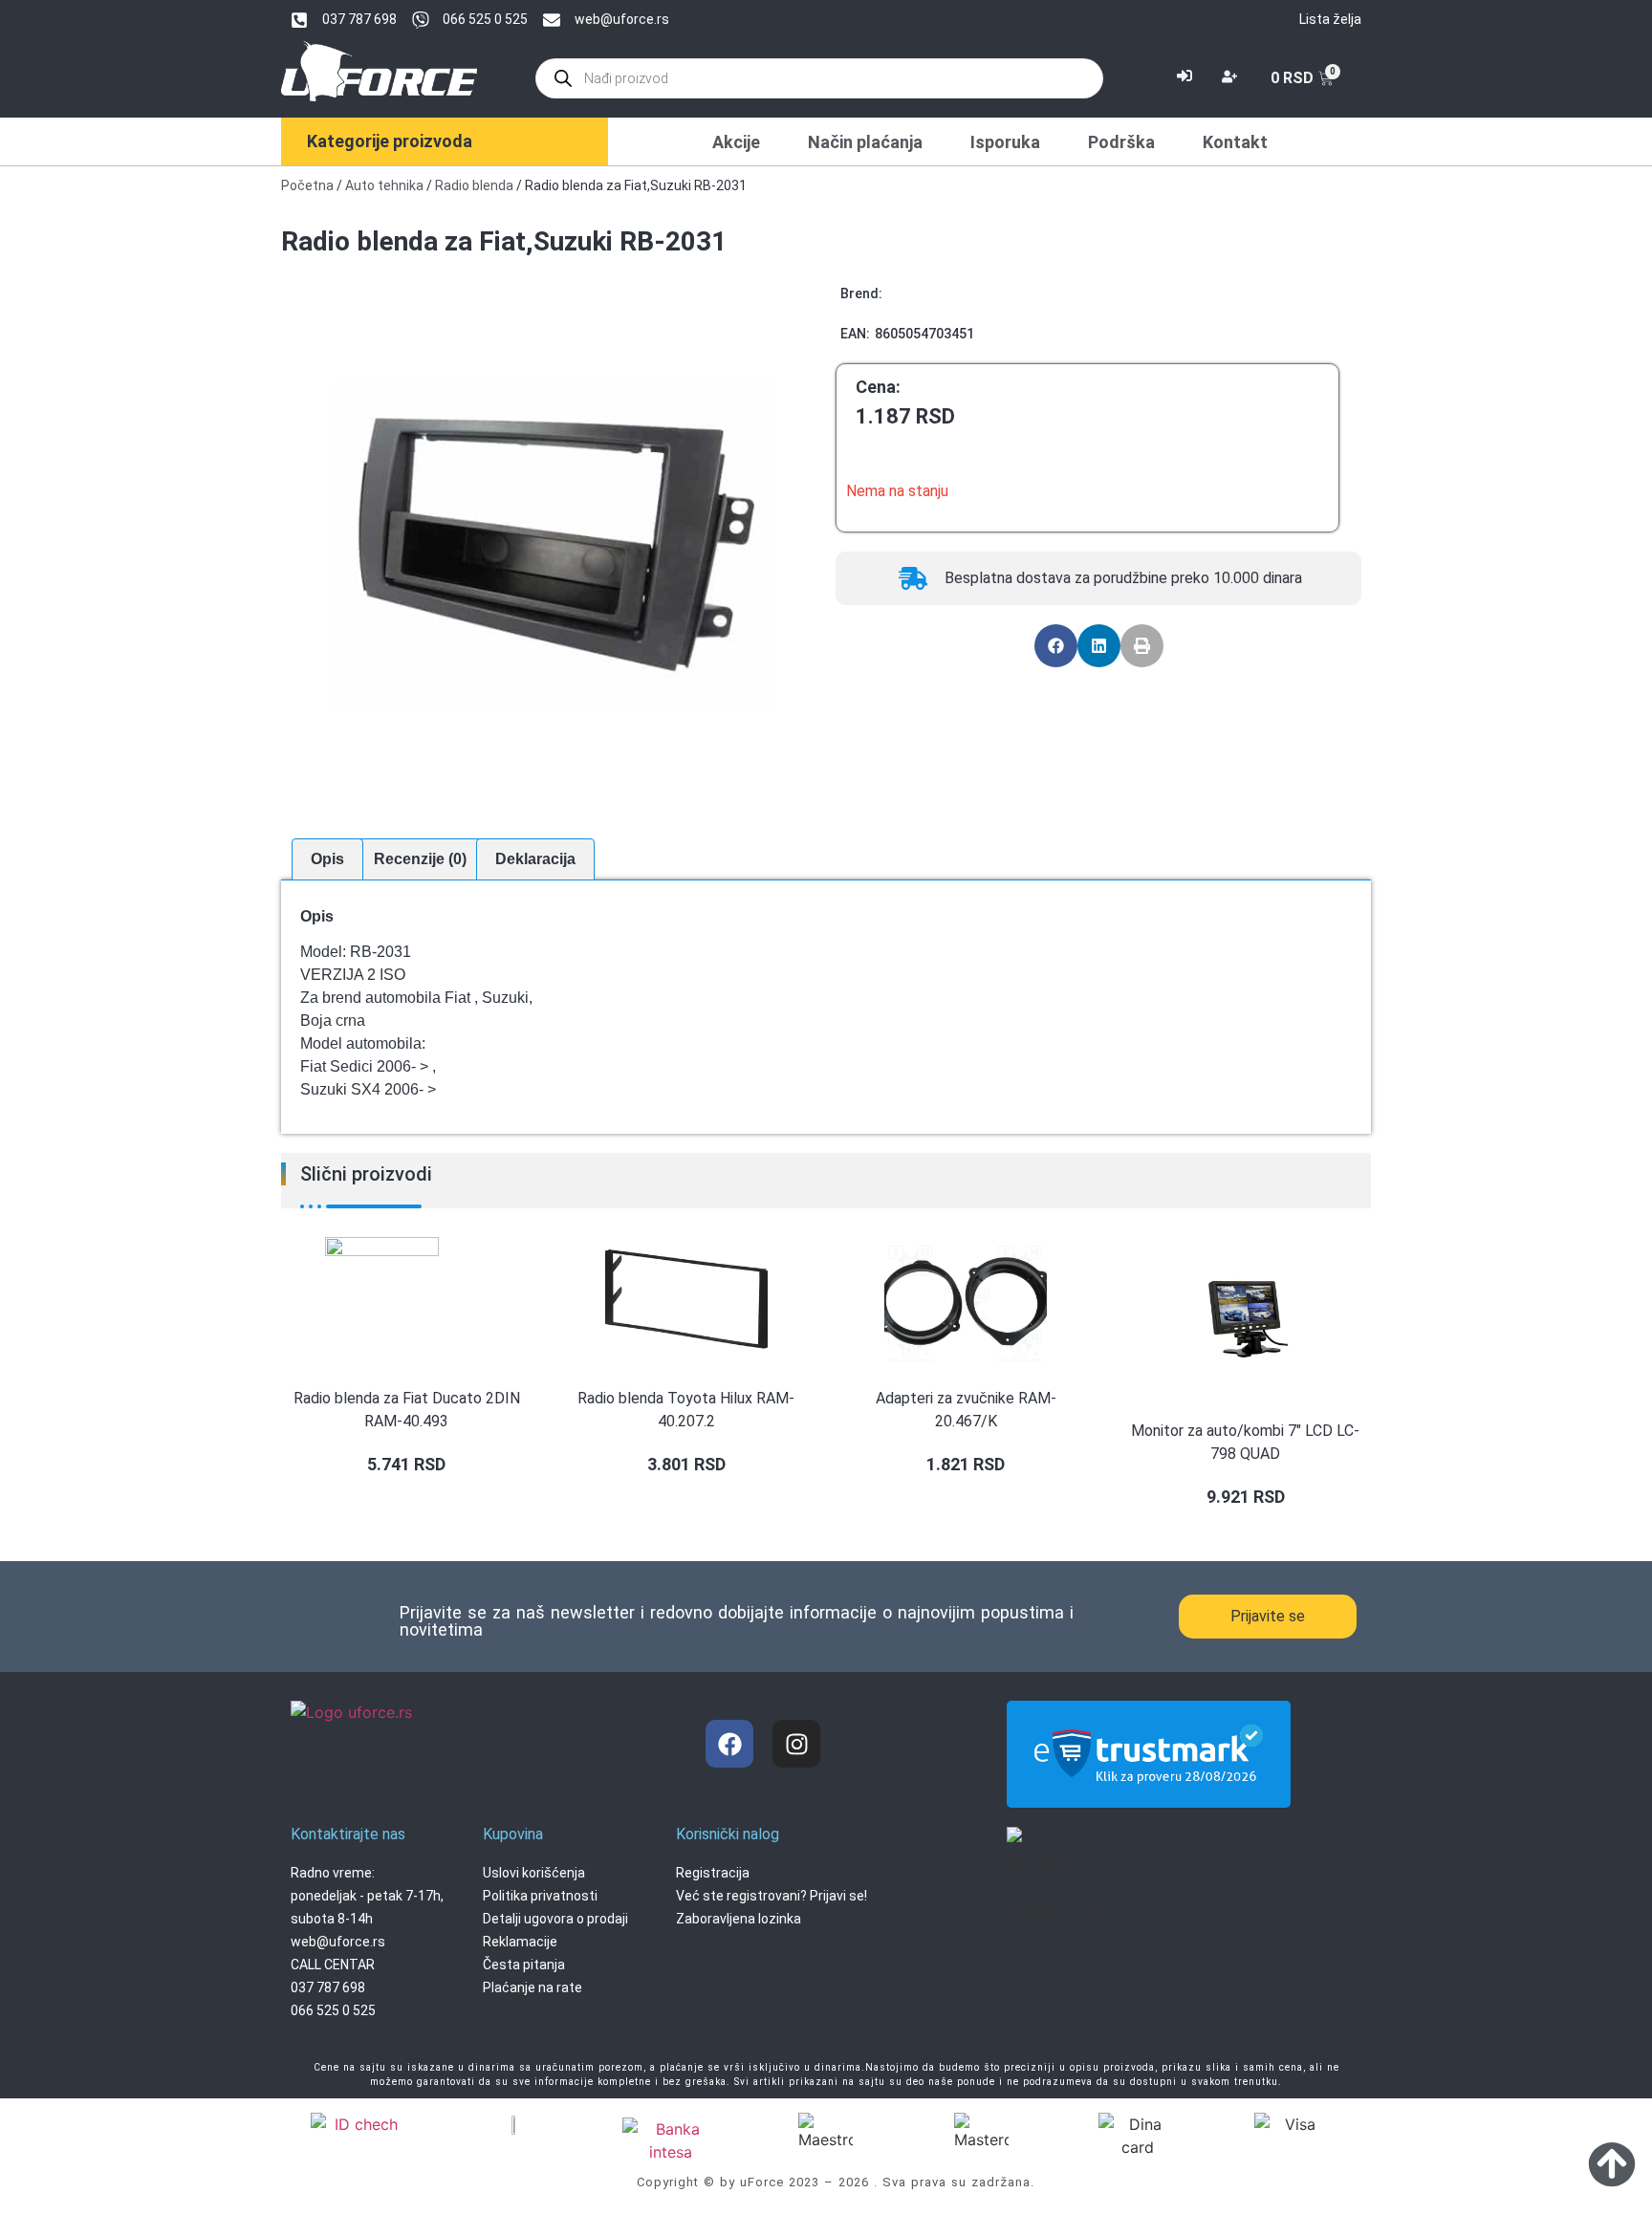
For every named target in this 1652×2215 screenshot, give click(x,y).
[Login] (1187, 78)
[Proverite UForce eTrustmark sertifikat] (1149, 1792)
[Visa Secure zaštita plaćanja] (514, 2124)
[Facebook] (729, 1744)
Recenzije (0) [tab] (420, 859)
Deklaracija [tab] (535, 859)
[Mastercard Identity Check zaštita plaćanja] (359, 2127)
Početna (307, 185)
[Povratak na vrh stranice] (1612, 2163)
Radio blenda (474, 185)
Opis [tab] (327, 859)
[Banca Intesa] (670, 2140)
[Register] (1232, 78)
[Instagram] (796, 1744)
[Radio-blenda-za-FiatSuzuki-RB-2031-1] (554, 547)
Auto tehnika (384, 185)
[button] (1056, 646)
